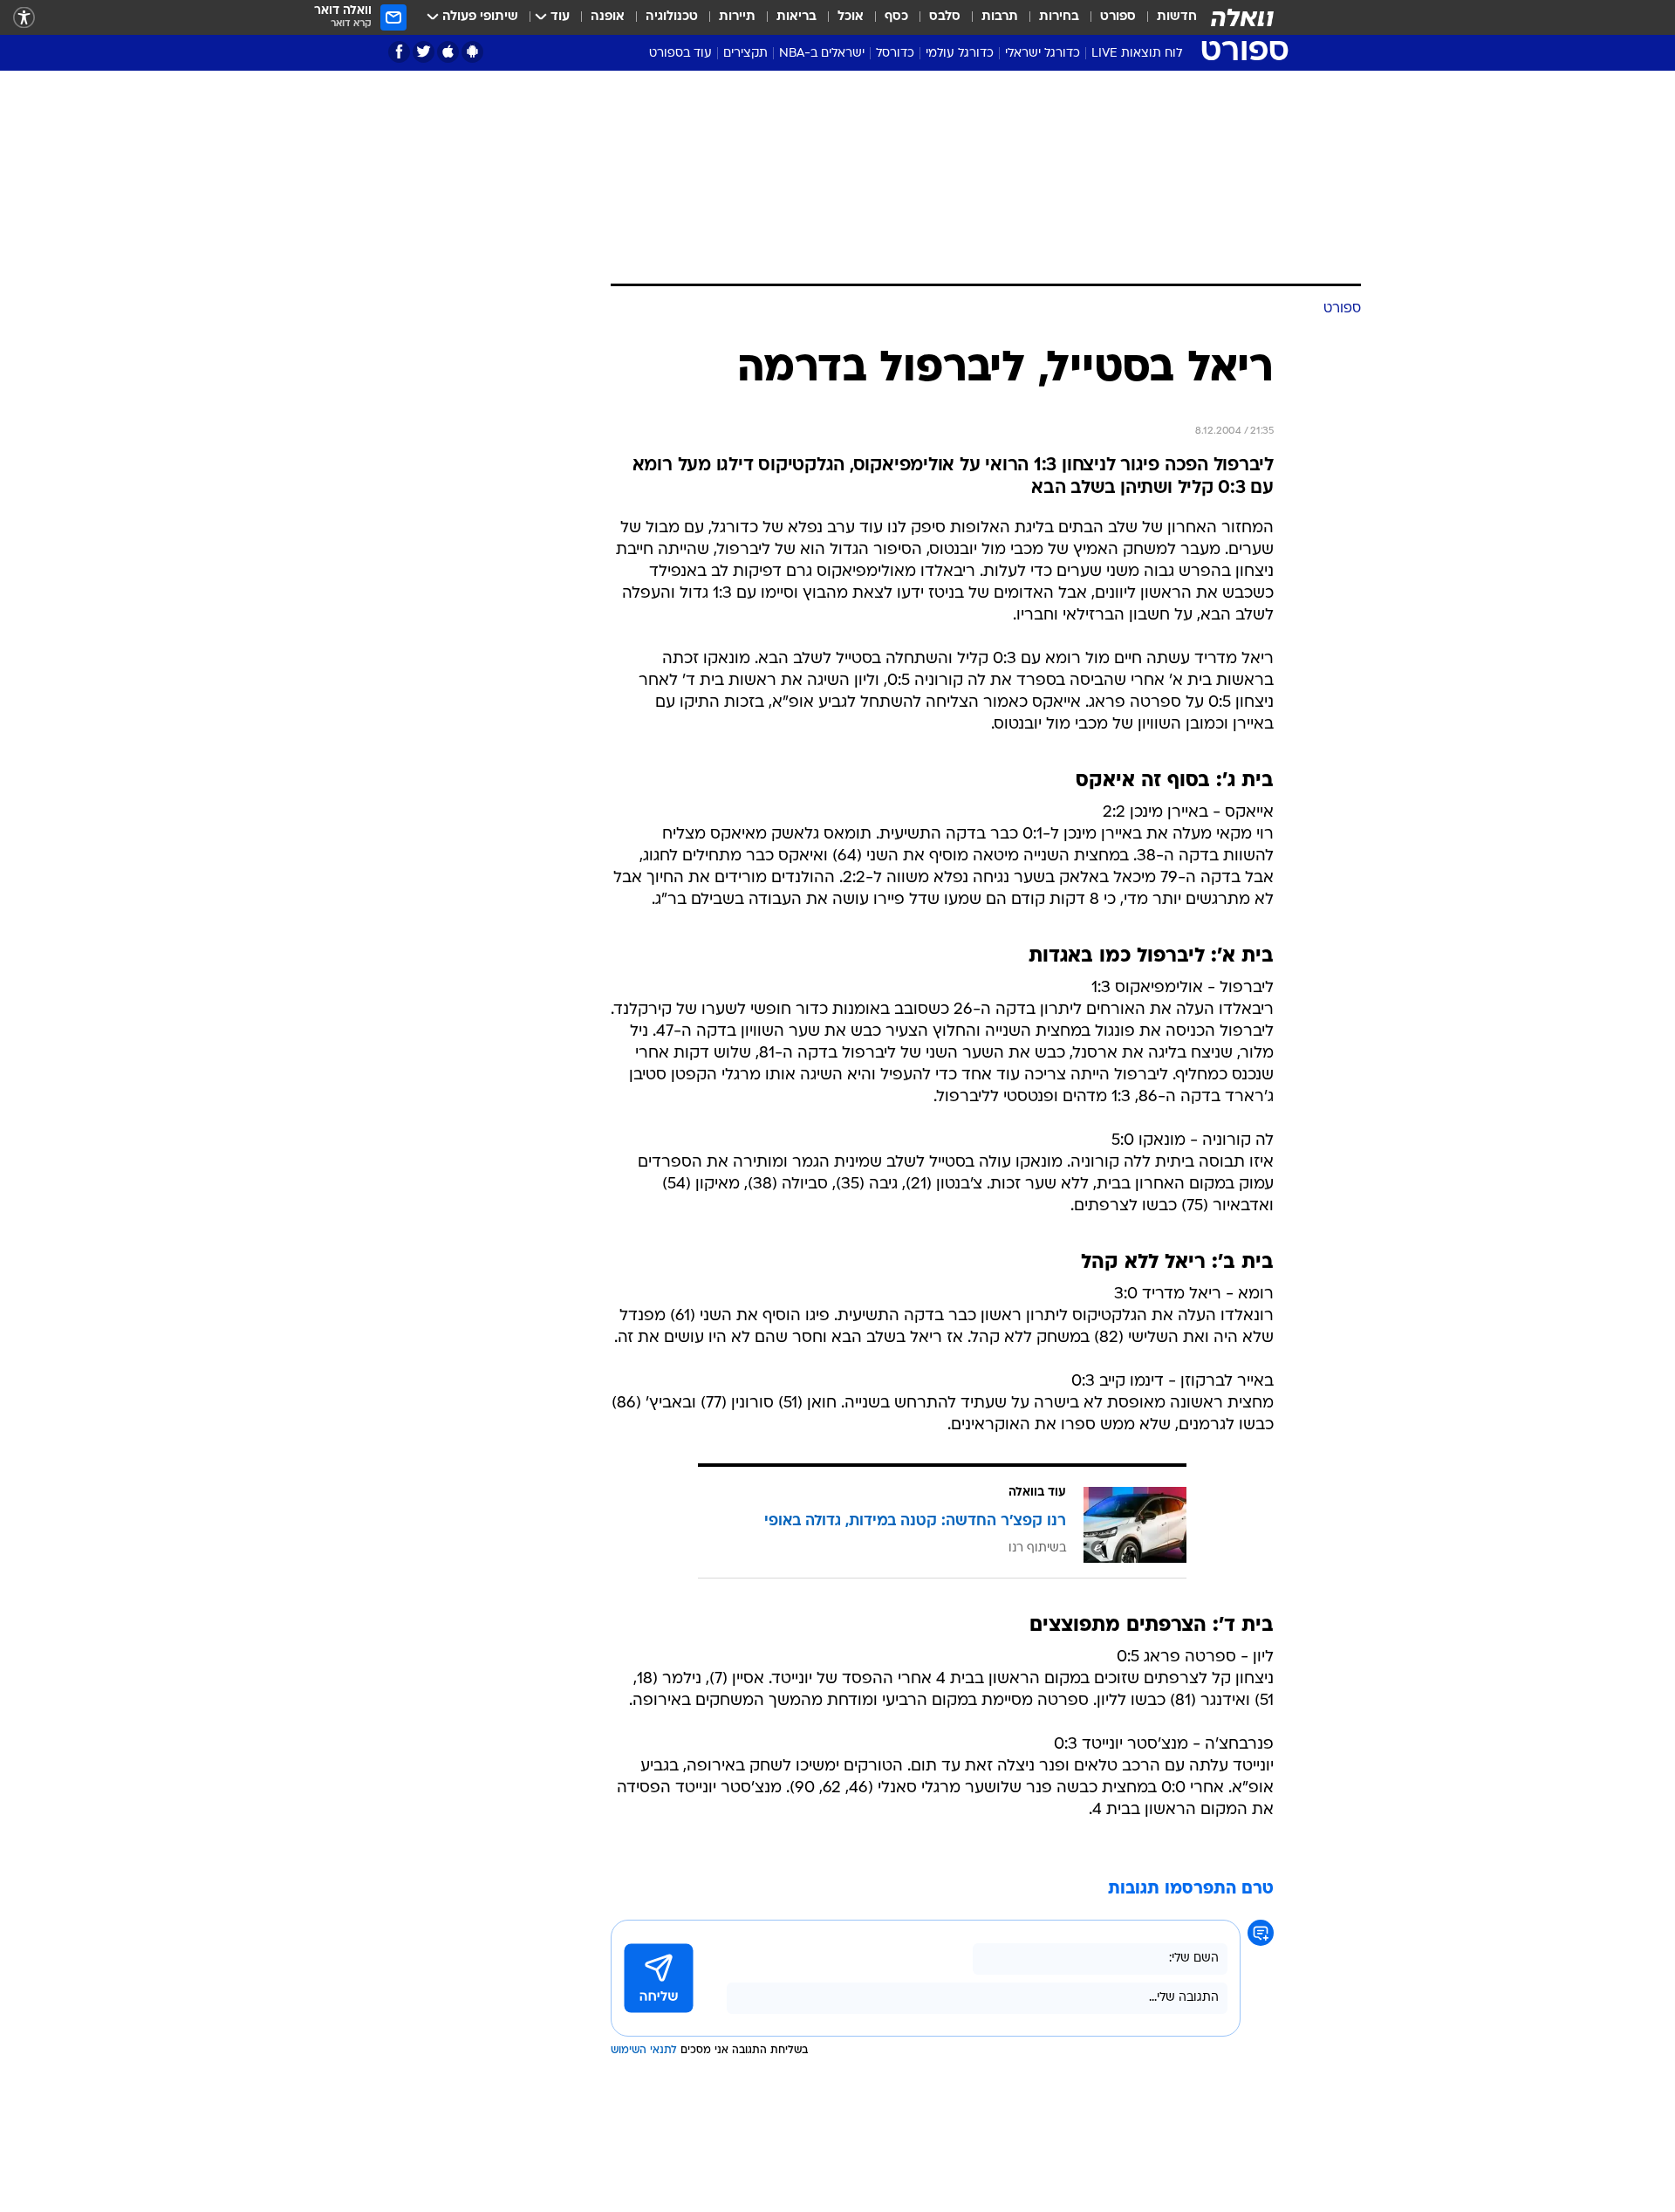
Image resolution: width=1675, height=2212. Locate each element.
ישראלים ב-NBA (822, 54)
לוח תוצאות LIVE (1137, 54)
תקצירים (745, 54)
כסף (896, 17)
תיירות (737, 17)
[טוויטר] (424, 52)
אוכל (851, 17)
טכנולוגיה (672, 17)
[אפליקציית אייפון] (448, 52)
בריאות (796, 17)
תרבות (1000, 17)
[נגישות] (24, 18)
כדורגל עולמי (960, 54)
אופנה (608, 17)
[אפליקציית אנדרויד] (472, 52)
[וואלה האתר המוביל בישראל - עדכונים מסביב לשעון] (1242, 17)
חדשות (1177, 17)
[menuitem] (1166, 17)
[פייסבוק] (399, 52)
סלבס (945, 17)
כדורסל (895, 54)
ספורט (1118, 17)
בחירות (1059, 17)
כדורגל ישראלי (1043, 54)
